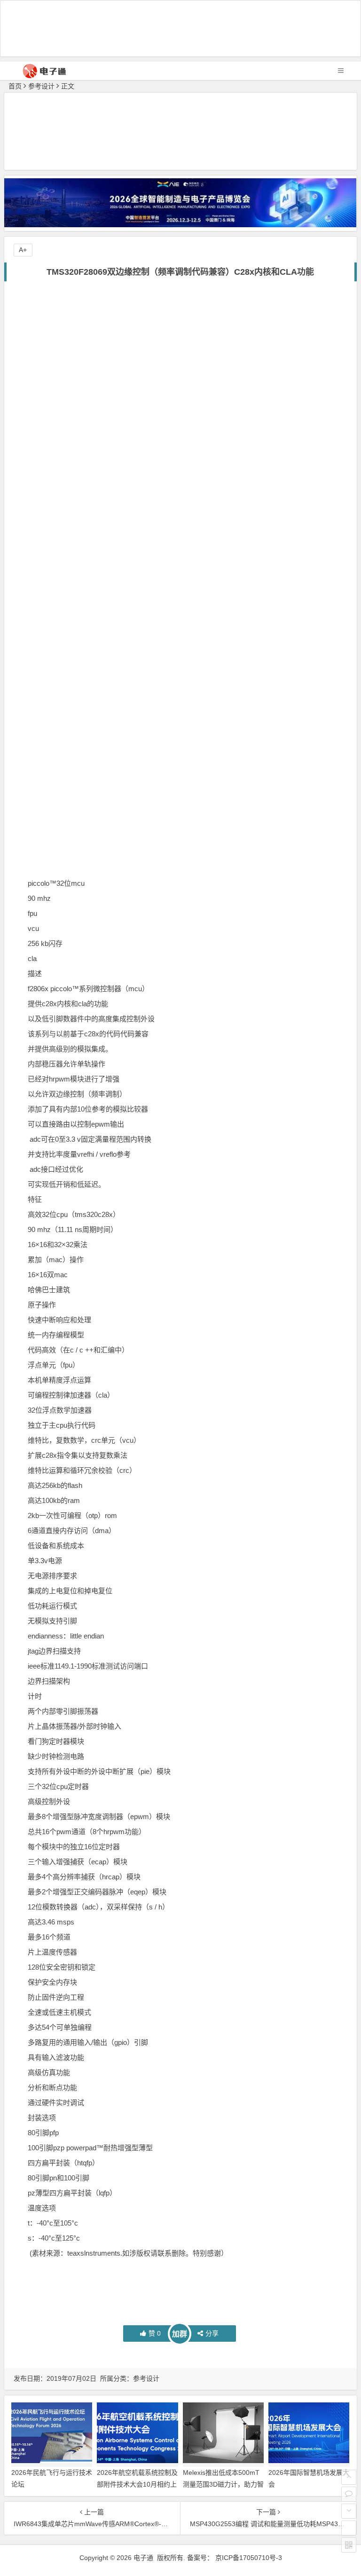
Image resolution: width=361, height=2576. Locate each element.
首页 (15, 86)
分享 (212, 2333)
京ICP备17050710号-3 (249, 2558)
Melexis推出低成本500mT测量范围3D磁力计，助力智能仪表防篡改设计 (223, 2484)
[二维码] (349, 2545)
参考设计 (41, 86)
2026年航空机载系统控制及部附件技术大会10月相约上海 (137, 2484)
